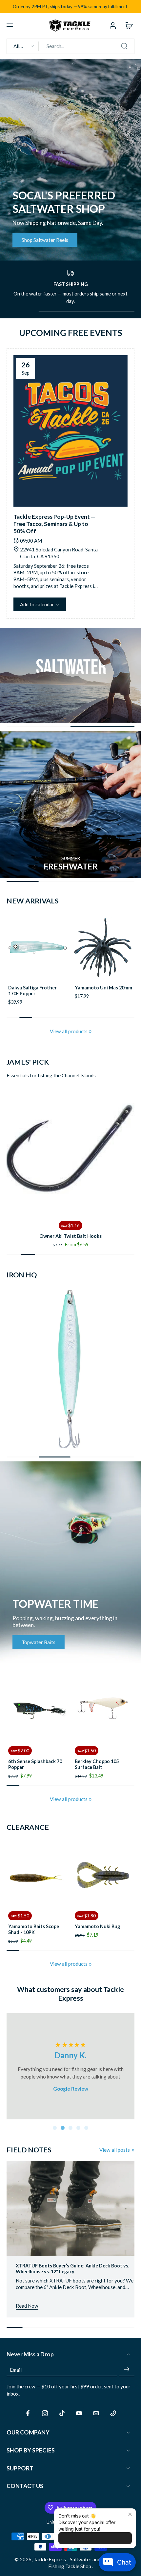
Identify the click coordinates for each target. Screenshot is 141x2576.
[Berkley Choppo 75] (37, 1709)
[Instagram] (45, 2413)
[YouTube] (79, 2413)
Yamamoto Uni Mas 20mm (103, 988)
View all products (69, 1031)
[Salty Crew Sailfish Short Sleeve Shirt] (37, 1874)
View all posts (115, 2150)
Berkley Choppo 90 (95, 1761)
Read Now (27, 2306)
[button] (10, 25)
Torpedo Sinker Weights (71, 1236)
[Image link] (70, 675)
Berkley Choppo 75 (29, 1761)
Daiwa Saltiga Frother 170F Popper (32, 991)
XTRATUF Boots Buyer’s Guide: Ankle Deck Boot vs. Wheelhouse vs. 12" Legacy (72, 2269)
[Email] (96, 2413)
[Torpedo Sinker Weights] (70, 1151)
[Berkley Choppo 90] (104, 1709)
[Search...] (124, 46)
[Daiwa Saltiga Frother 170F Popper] (37, 948)
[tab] (55, 2128)
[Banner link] (70, 160)
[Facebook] (28, 2413)
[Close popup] (130, 2514)
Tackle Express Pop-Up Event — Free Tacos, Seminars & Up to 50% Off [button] (54, 524)
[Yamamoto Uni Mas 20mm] (104, 948)
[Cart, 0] (127, 25)
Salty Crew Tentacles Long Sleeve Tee (98, 1929)
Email (16, 2369)
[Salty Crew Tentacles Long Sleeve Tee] (104, 1874)
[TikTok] (62, 2413)
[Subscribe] (127, 2369)
